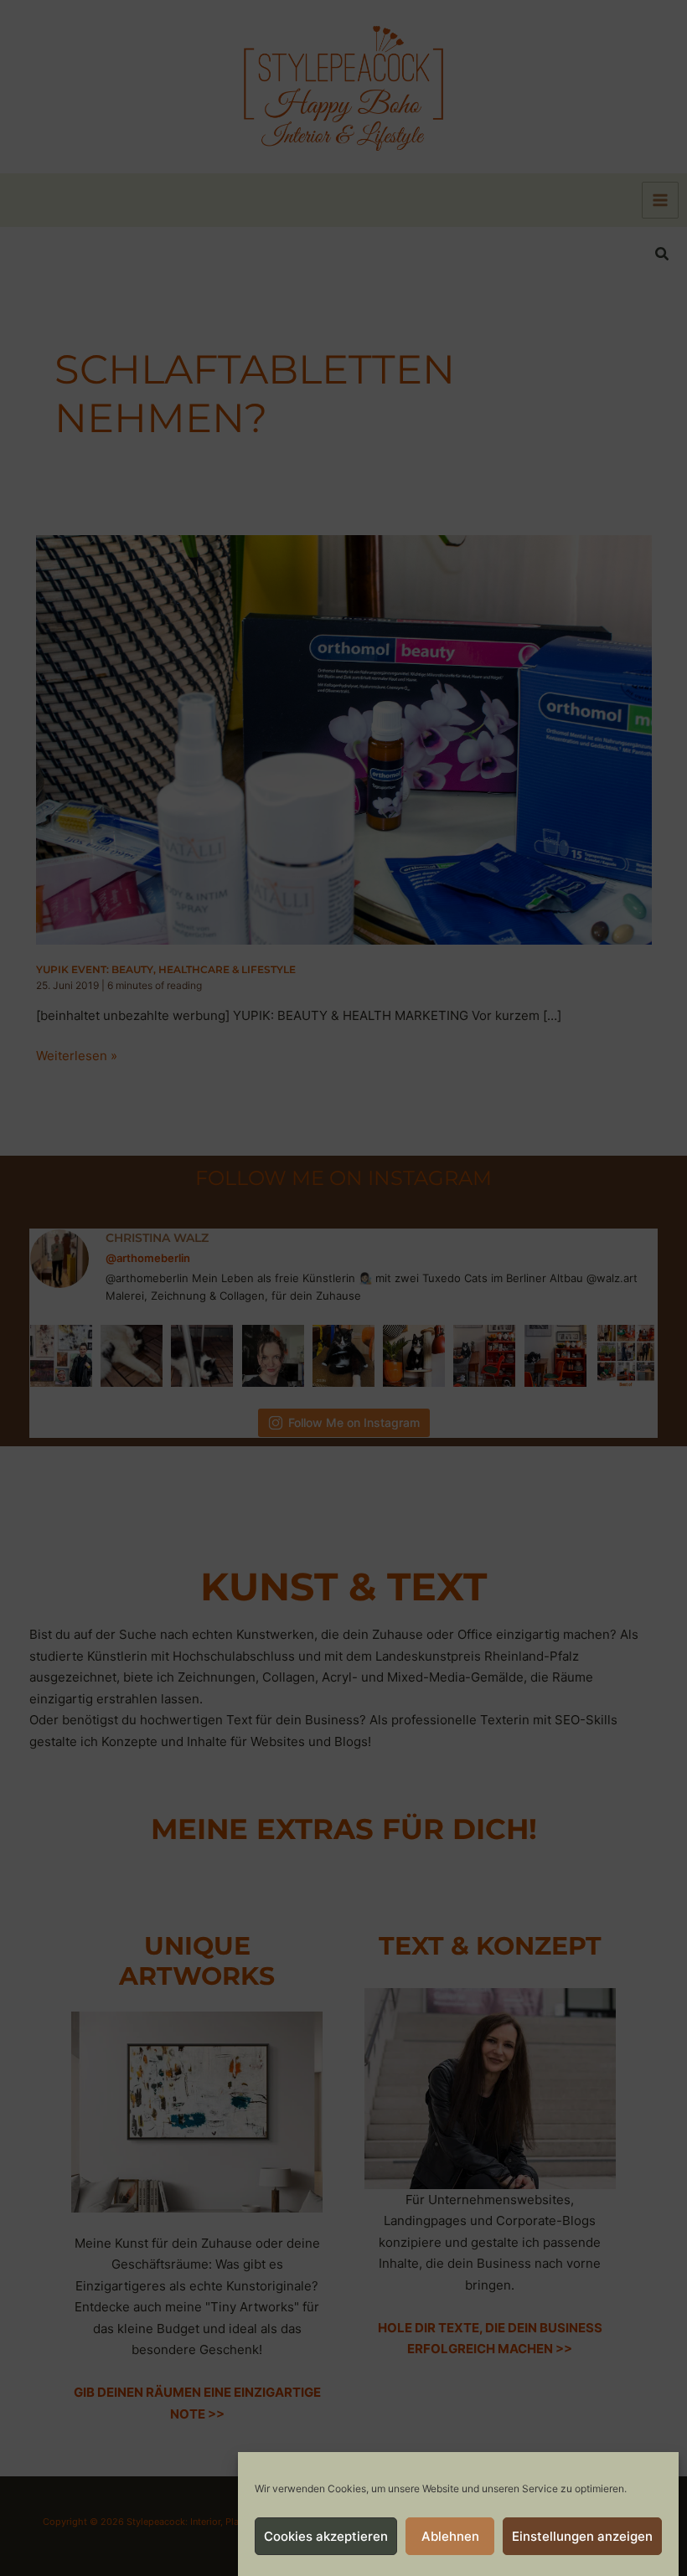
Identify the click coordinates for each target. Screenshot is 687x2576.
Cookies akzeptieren (326, 2536)
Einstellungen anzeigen (582, 2536)
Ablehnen (450, 2536)
